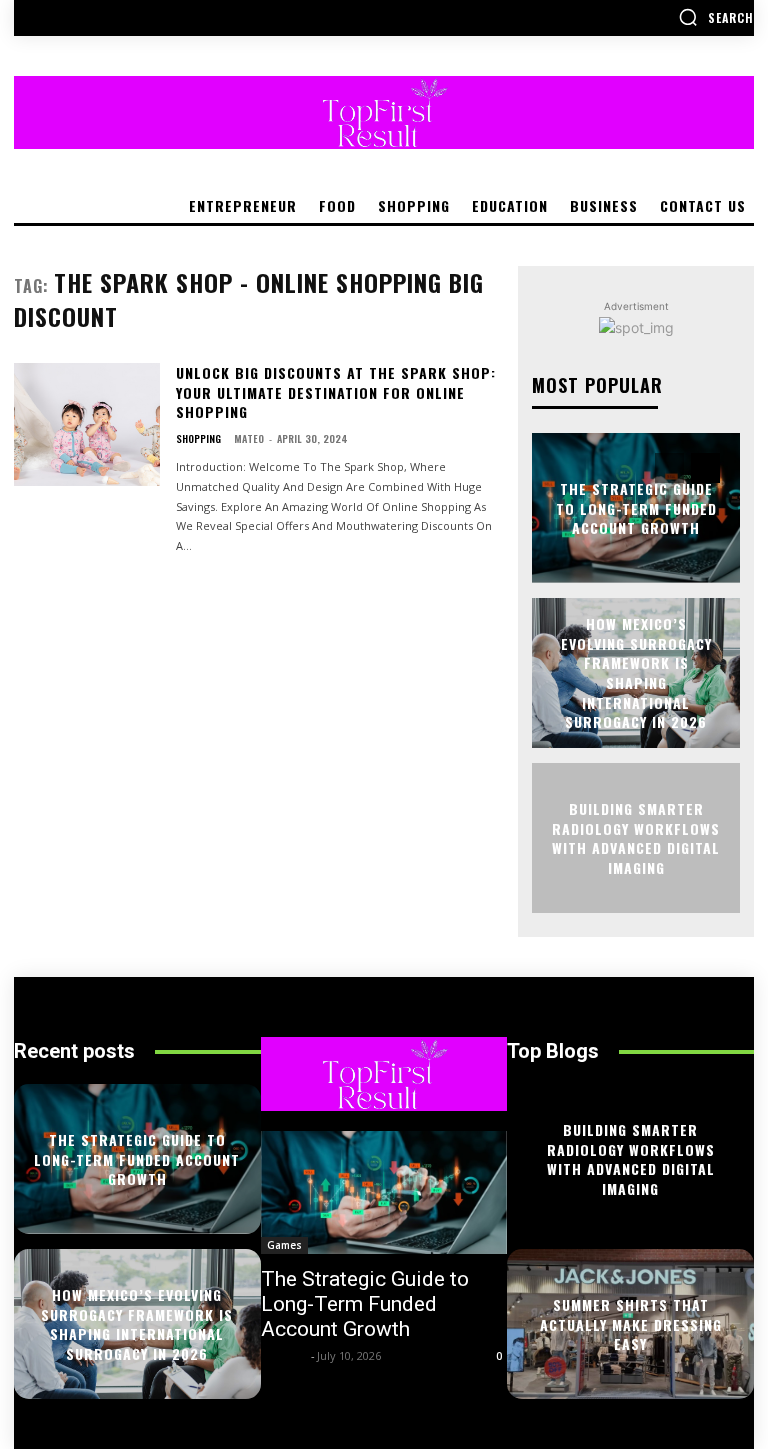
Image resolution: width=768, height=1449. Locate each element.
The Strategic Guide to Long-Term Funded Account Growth (636, 508)
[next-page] (705, 468)
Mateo (249, 438)
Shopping (198, 439)
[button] (716, 17)
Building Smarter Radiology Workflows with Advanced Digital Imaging (636, 838)
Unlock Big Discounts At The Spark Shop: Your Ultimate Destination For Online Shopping (336, 392)
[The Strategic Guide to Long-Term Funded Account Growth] (384, 1192)
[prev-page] (669, 468)
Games (284, 1245)
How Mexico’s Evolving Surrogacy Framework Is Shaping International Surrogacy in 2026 (636, 672)
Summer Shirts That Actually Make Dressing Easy (631, 1324)
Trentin (283, 1355)
